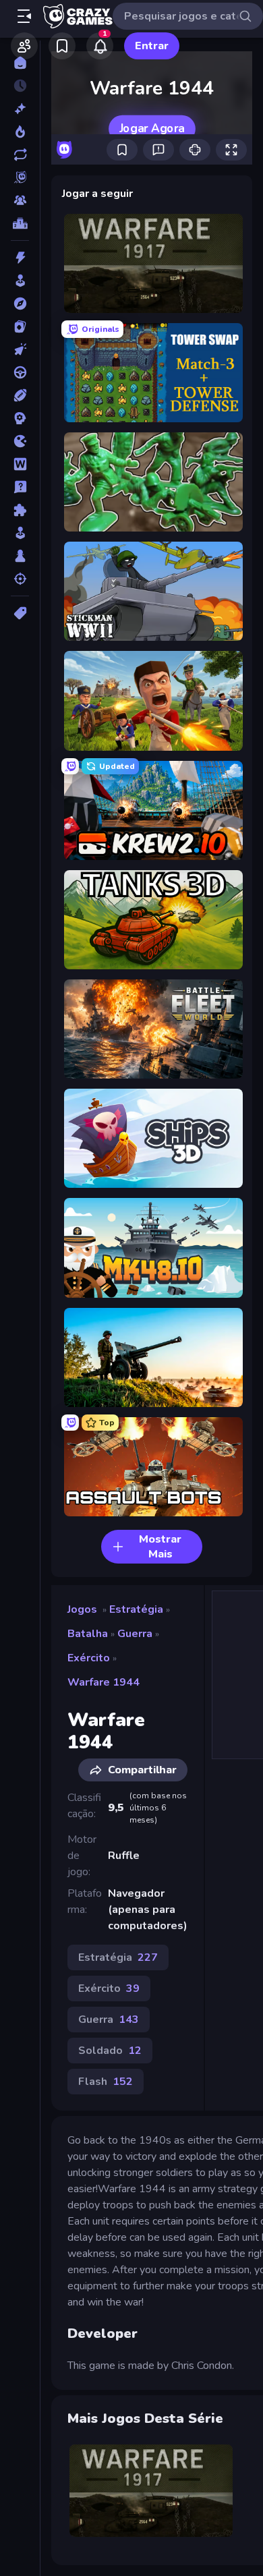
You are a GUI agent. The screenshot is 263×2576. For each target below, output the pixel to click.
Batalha (88, 1634)
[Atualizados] (20, 154)
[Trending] (20, 132)
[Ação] (20, 258)
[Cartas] (20, 326)
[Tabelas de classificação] (20, 223)
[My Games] (62, 46)
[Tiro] (20, 579)
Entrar (152, 46)
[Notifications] (100, 46)
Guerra (135, 1634)
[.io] (20, 441)
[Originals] (20, 177)
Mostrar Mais (160, 1547)
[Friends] (24, 46)
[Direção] (20, 372)
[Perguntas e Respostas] (20, 487)
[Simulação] (20, 533)
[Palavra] (20, 464)
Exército (89, 1658)
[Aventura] (20, 304)
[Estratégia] (20, 418)
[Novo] (20, 109)
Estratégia (136, 1609)
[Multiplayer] (20, 200)
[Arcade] (20, 281)
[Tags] (20, 613)
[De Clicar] (20, 349)
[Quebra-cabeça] (20, 510)
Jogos (82, 1609)
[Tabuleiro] (20, 556)
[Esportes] (20, 395)
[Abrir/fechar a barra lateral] (24, 16)
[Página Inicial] (20, 63)
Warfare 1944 (104, 1682)
